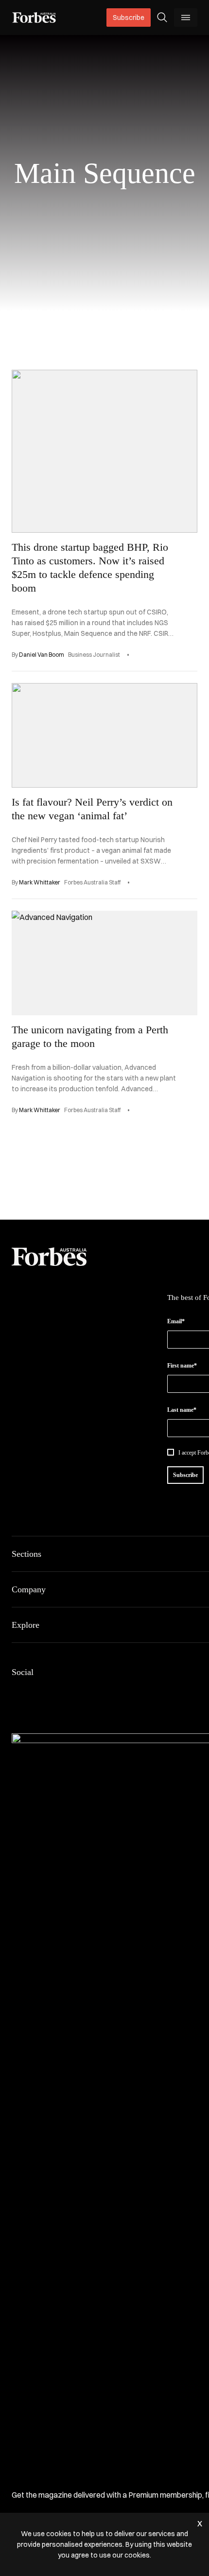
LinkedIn (41, 1693)
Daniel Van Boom (42, 655)
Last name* (182, 1410)
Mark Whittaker (40, 882)
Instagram (64, 1693)
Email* (176, 1321)
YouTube (111, 1693)
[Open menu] (186, 18)
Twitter (87, 1693)
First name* (182, 1366)
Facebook (17, 1693)
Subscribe (129, 18)
